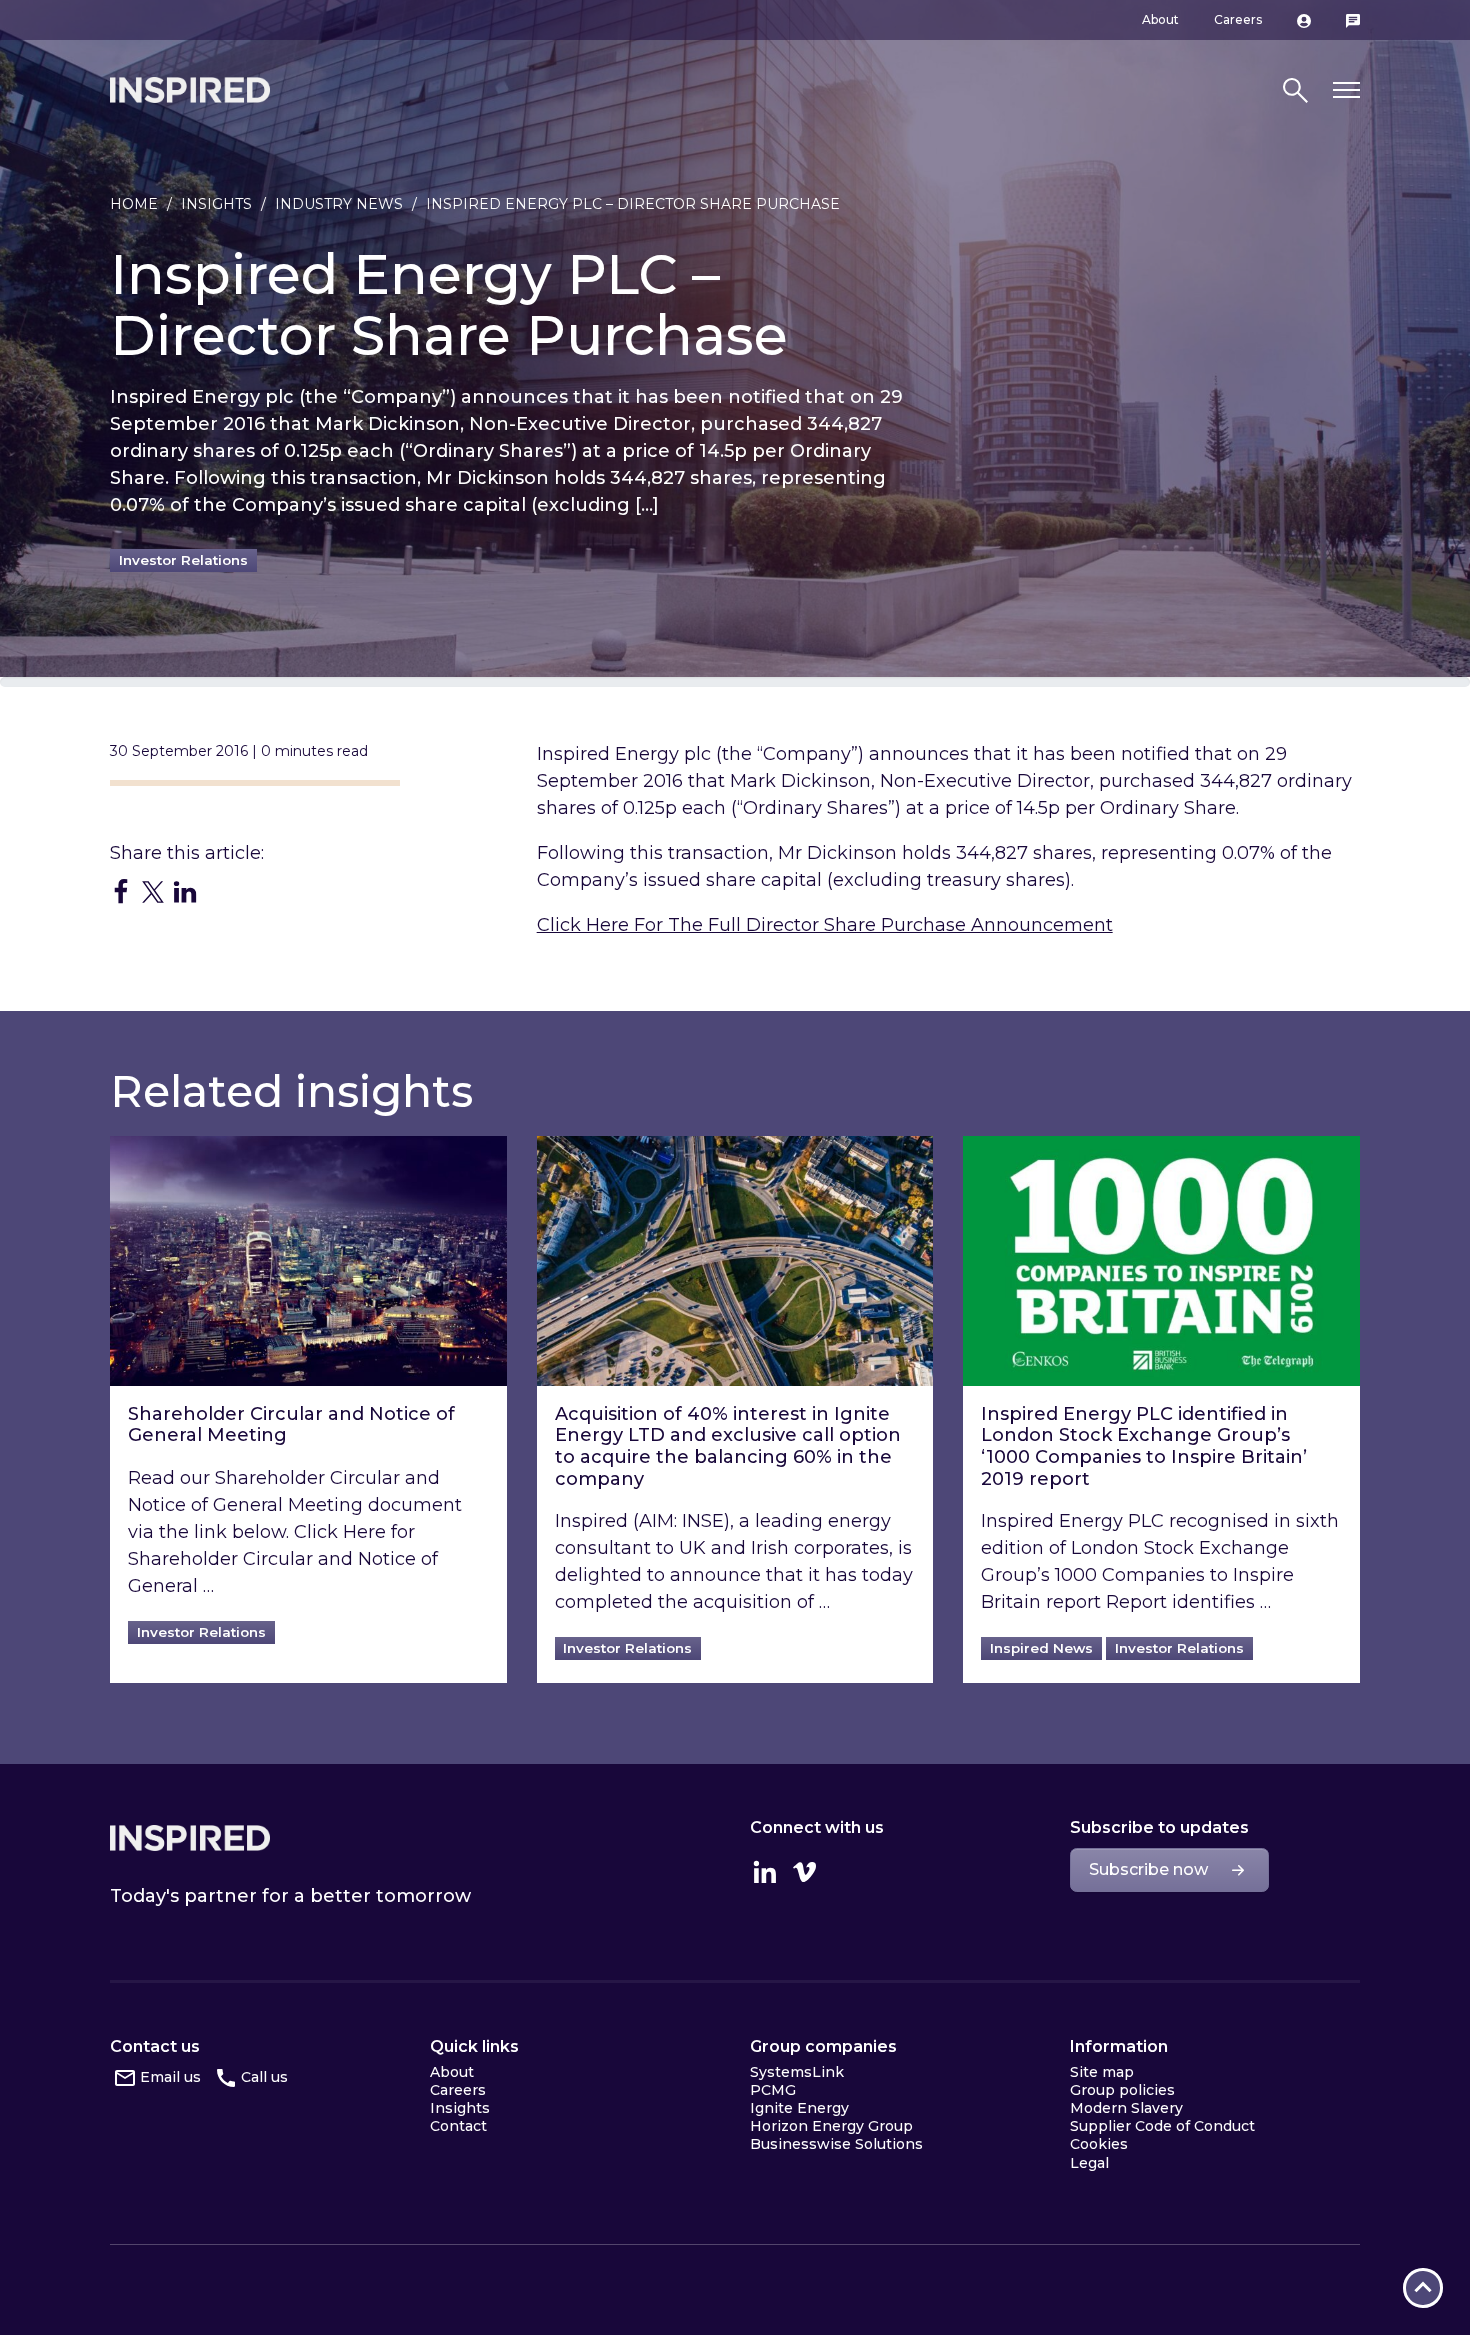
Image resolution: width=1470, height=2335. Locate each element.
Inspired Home (190, 90)
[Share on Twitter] (153, 891)
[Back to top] (1423, 2288)
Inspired (190, 1838)
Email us (170, 2077)
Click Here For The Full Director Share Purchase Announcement (825, 925)
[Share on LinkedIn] (185, 891)
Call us (264, 2077)
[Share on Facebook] (121, 891)
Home (134, 204)
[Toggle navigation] (1346, 90)
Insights (216, 204)
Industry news (339, 204)
